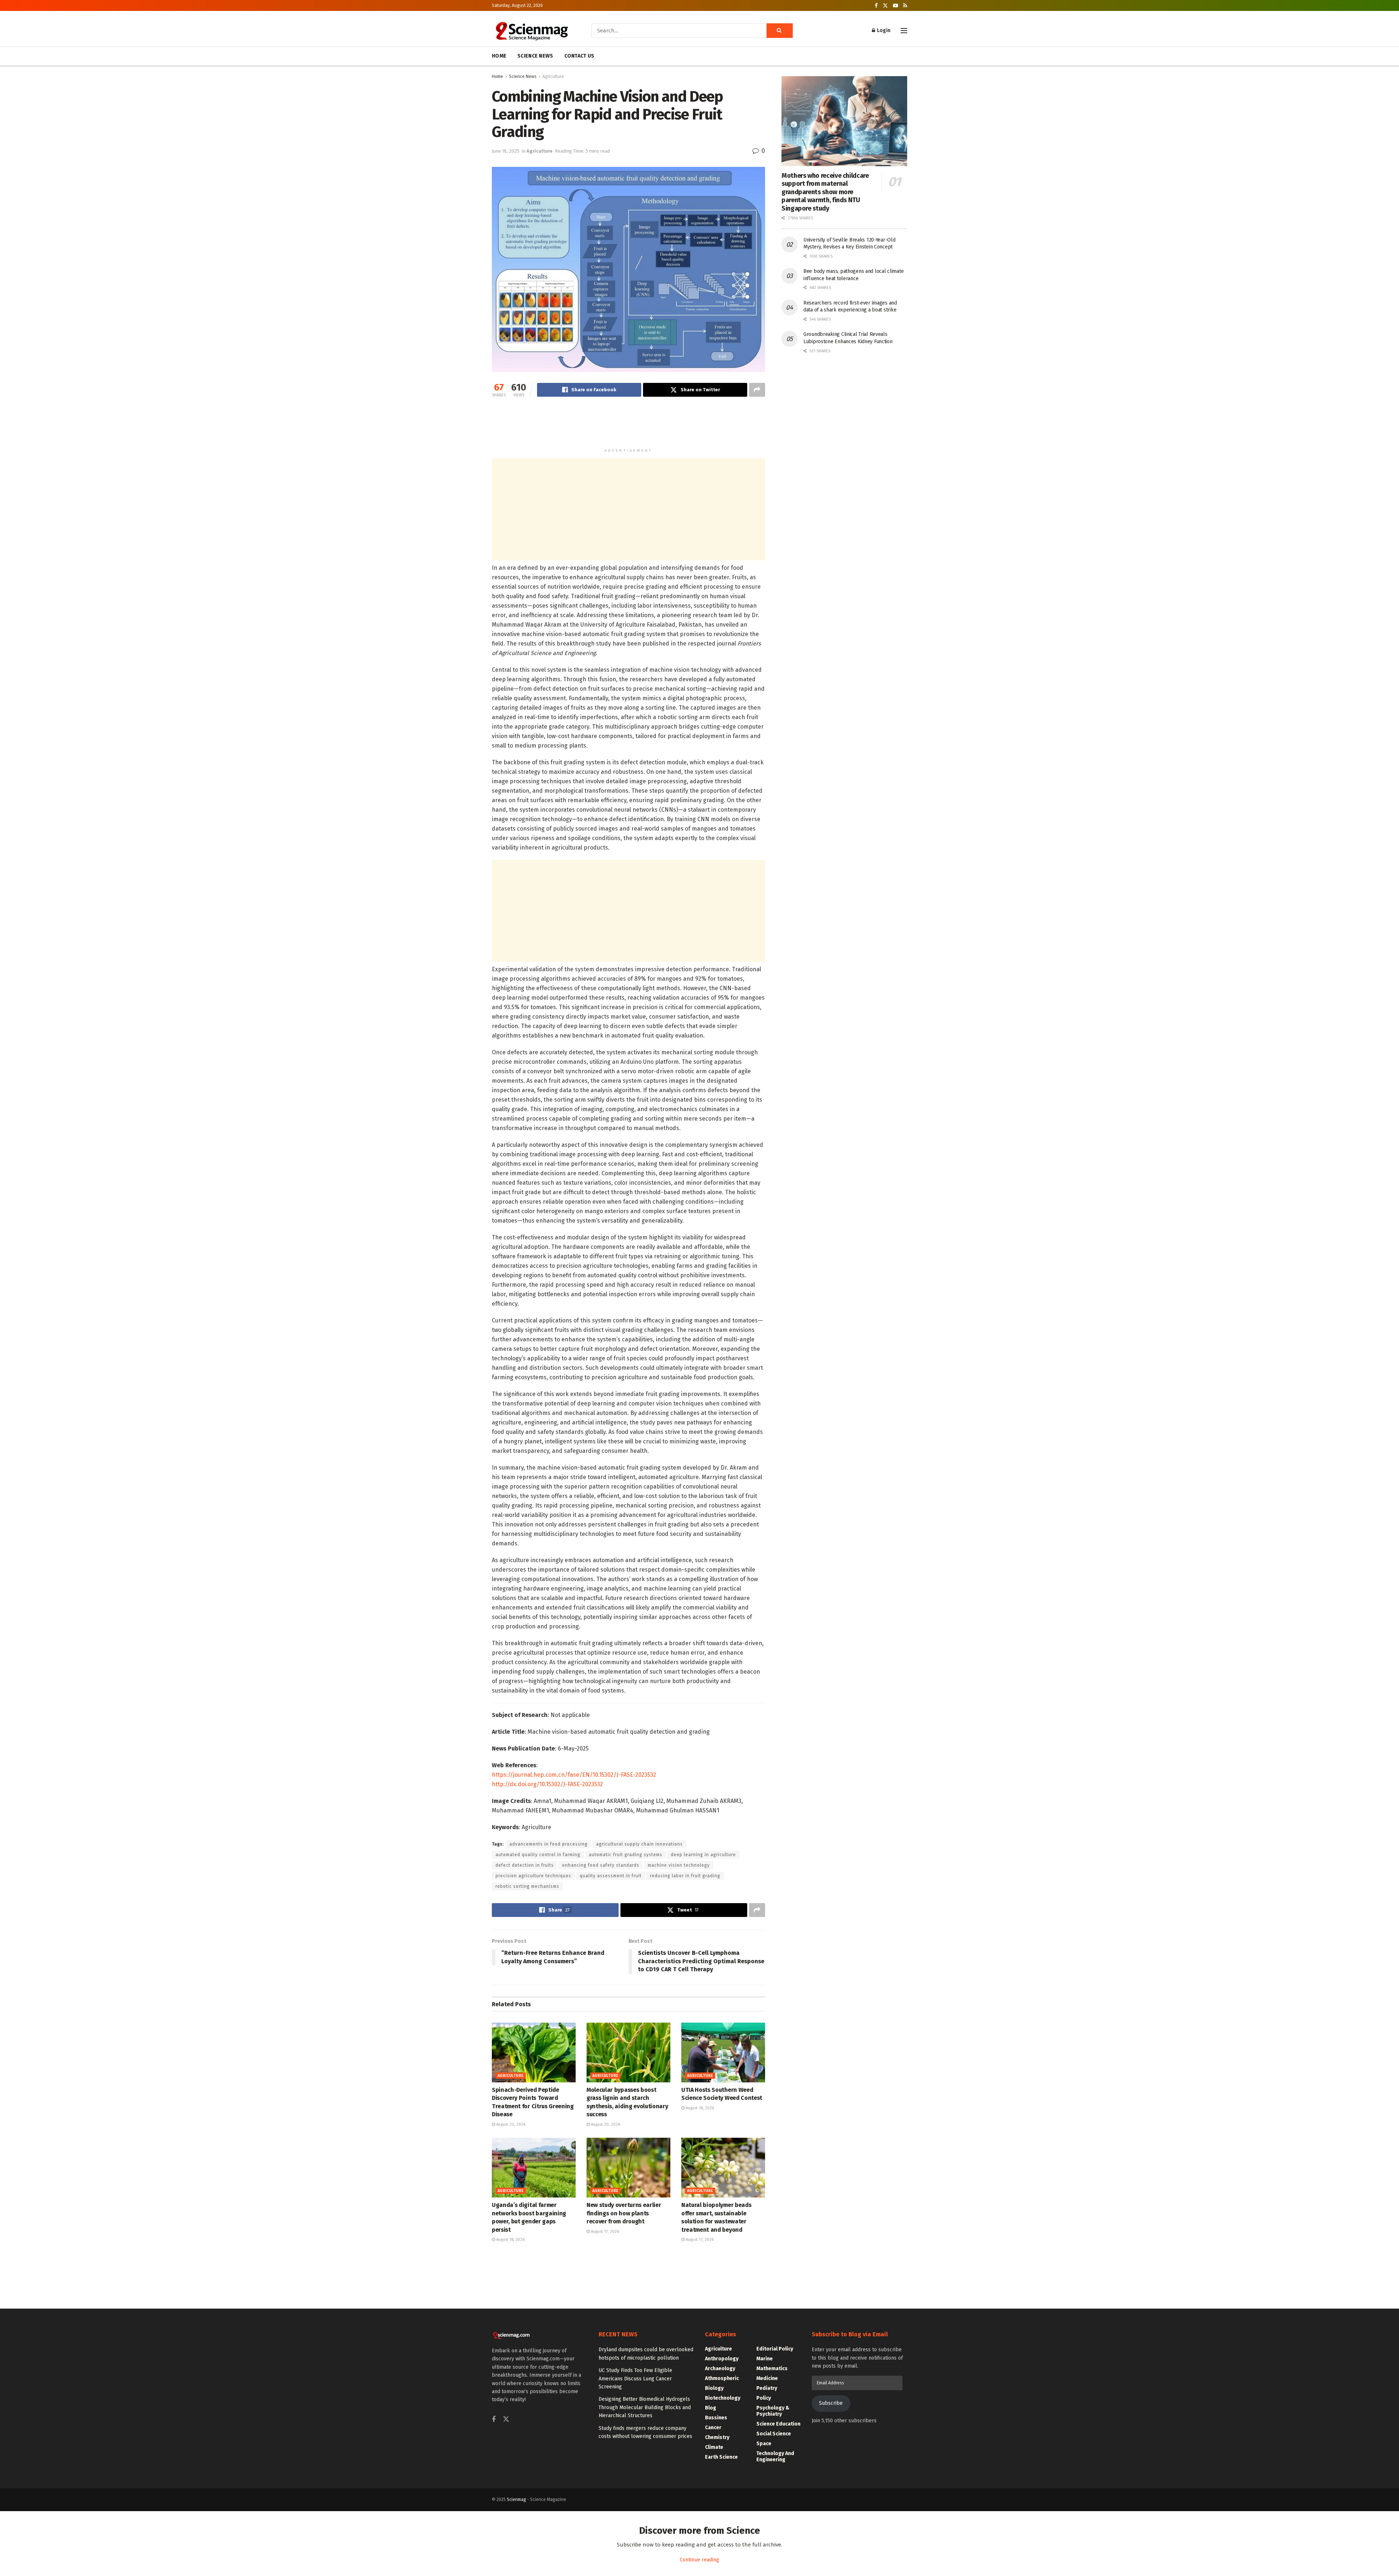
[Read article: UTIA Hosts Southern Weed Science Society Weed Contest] (723, 2052)
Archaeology (720, 2369)
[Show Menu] (904, 31)
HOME (499, 56)
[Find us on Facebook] (876, 6)
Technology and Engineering (775, 2457)
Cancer (713, 2428)
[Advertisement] (628, 426)
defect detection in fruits (525, 1865)
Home (497, 77)
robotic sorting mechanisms (527, 1886)
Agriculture (553, 77)
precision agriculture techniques (533, 1876)
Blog (711, 2408)
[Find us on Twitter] (885, 6)
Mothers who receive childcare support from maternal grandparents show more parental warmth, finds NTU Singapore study (825, 192)
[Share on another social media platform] (757, 390)
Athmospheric (722, 2378)
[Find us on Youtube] (896, 6)
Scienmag (516, 2499)
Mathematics (772, 2369)
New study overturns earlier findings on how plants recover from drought (624, 2213)
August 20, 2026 (510, 2124)
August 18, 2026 (699, 2108)
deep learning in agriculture (703, 1855)
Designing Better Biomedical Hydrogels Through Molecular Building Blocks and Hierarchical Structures (645, 2407)
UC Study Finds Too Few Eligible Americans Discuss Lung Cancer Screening (635, 2379)
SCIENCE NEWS (535, 56)
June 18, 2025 (506, 151)
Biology (714, 2388)
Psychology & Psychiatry (773, 2411)
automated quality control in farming (538, 1855)
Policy (764, 2398)
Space (764, 2444)
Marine (765, 2359)
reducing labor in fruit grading (685, 1876)
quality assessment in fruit (611, 1876)
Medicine (767, 2378)
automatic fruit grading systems (626, 1855)
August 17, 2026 (604, 2232)
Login (883, 30)
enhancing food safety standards (601, 1865)
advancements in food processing (548, 1844)
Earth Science (721, 2457)
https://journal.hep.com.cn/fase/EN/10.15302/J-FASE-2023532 (574, 1775)
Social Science (774, 2434)
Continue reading (699, 2560)
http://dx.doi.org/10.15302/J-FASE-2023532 (547, 1784)
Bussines (716, 2418)
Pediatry (767, 2388)
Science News (523, 77)
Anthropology (722, 2359)
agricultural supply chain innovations (639, 1844)
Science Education (778, 2424)
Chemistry (717, 2437)
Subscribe (831, 2403)
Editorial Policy (775, 2349)
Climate (714, 2447)
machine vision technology (679, 1865)
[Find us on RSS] (905, 6)
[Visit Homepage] (531, 31)
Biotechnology (723, 2398)
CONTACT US (579, 56)
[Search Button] (780, 31)
